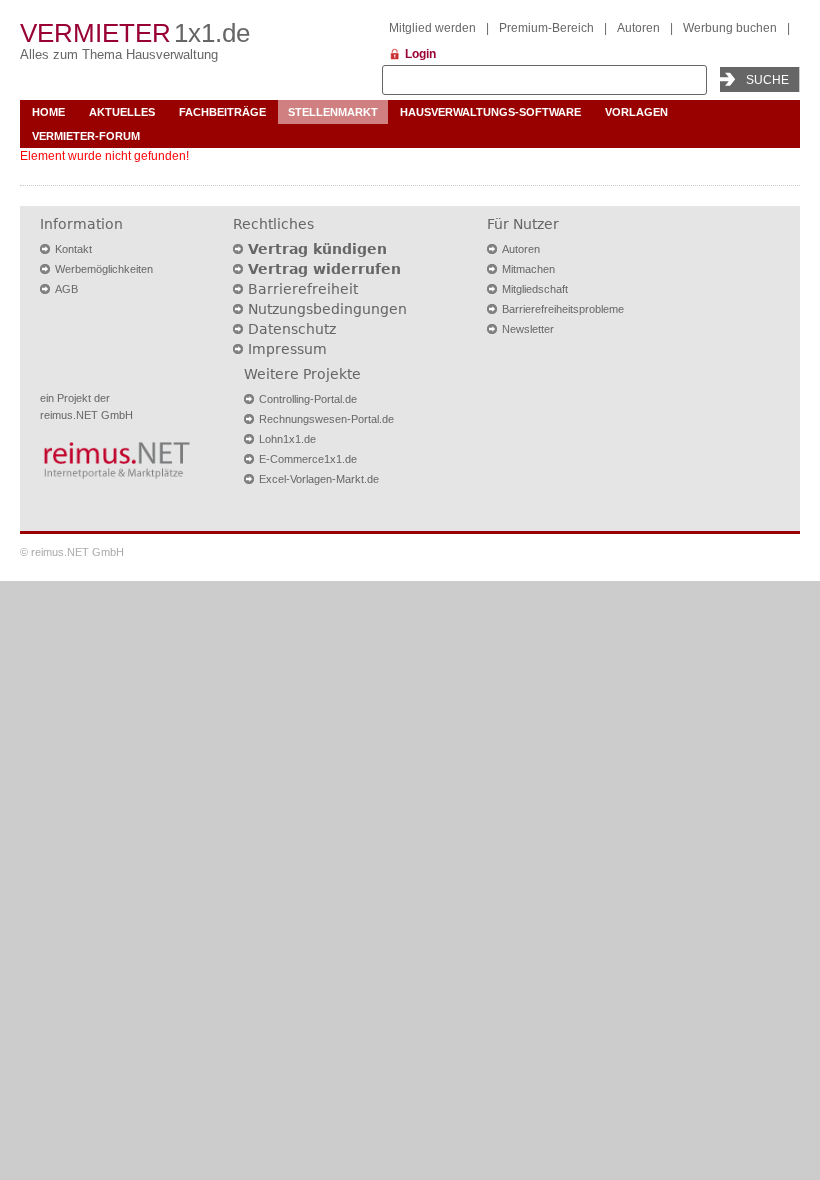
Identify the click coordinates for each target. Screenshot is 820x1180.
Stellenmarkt (333, 112)
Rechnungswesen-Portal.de (326, 419)
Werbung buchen (730, 28)
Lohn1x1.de (287, 439)
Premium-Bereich (546, 28)
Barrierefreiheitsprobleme (563, 309)
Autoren (638, 28)
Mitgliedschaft (535, 289)
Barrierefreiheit (303, 289)
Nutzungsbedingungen (327, 309)
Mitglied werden (432, 28)
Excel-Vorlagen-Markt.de (319, 479)
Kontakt (73, 249)
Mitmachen (528, 269)
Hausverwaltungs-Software (490, 112)
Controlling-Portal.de (308, 399)
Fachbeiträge (222, 112)
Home (48, 112)
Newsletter (528, 329)
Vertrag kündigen (317, 249)
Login (420, 54)
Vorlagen (636, 112)
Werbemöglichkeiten (104, 269)
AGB (66, 289)
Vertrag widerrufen (324, 269)
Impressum (287, 349)
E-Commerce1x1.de (308, 459)
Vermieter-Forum (86, 136)
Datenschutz (292, 329)
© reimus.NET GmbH (72, 552)
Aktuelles (122, 112)
